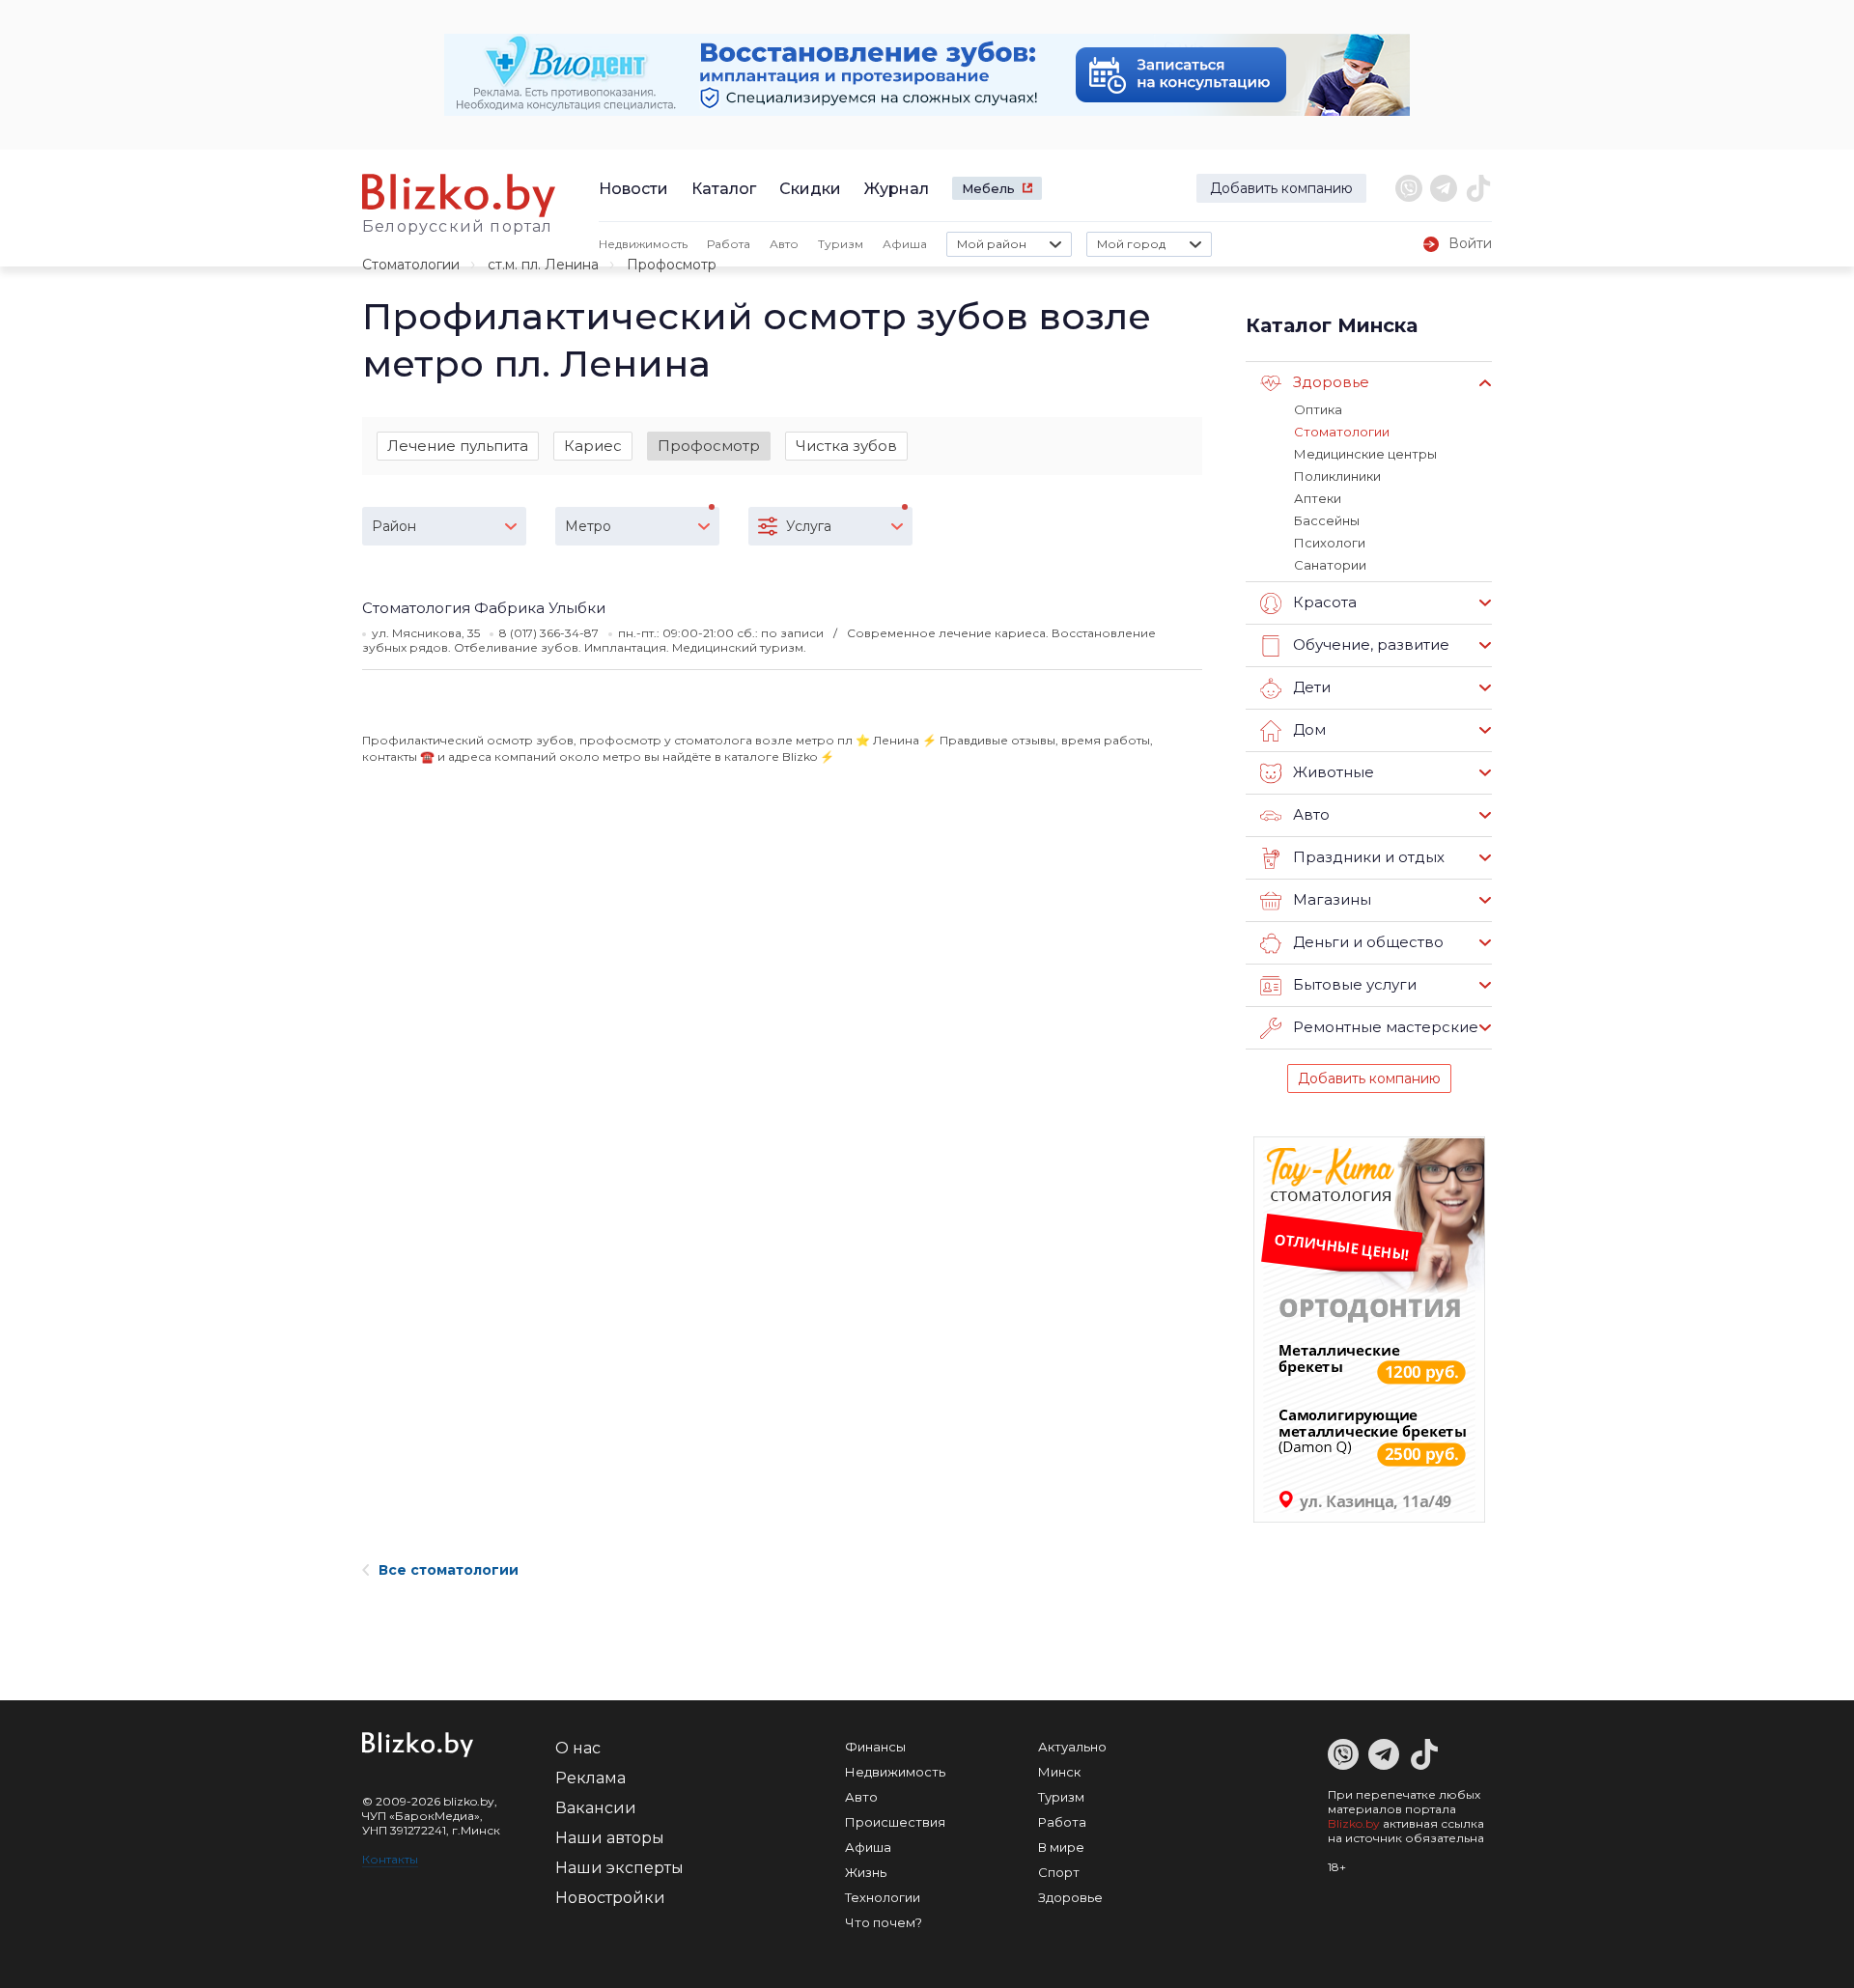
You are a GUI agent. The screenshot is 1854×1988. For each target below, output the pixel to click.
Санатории (1330, 565)
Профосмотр (709, 446)
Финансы (875, 1747)
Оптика (1318, 409)
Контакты (390, 1859)
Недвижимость (643, 244)
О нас (578, 1748)
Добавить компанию (1281, 188)
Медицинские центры (1365, 454)
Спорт (1059, 1872)
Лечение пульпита (458, 446)
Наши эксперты (619, 1868)
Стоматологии (411, 265)
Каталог (724, 189)
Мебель (988, 188)
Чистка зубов (846, 446)
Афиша (905, 244)
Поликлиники (1337, 476)
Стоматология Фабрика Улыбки (484, 608)
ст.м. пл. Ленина (543, 265)
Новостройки (610, 1898)
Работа (729, 244)
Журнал (897, 189)
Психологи (1330, 543)
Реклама (590, 1778)
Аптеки (1318, 498)
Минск (1059, 1772)
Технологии (883, 1897)
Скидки (810, 189)
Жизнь (866, 1872)
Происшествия (895, 1822)
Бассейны (1327, 520)
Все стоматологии (449, 1570)
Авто (784, 244)
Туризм (841, 244)
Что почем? (884, 1922)
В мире (1061, 1847)
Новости (633, 189)
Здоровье (1070, 1897)
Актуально (1072, 1747)
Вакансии (596, 1808)
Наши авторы (610, 1838)
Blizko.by (1354, 1823)
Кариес (593, 446)
